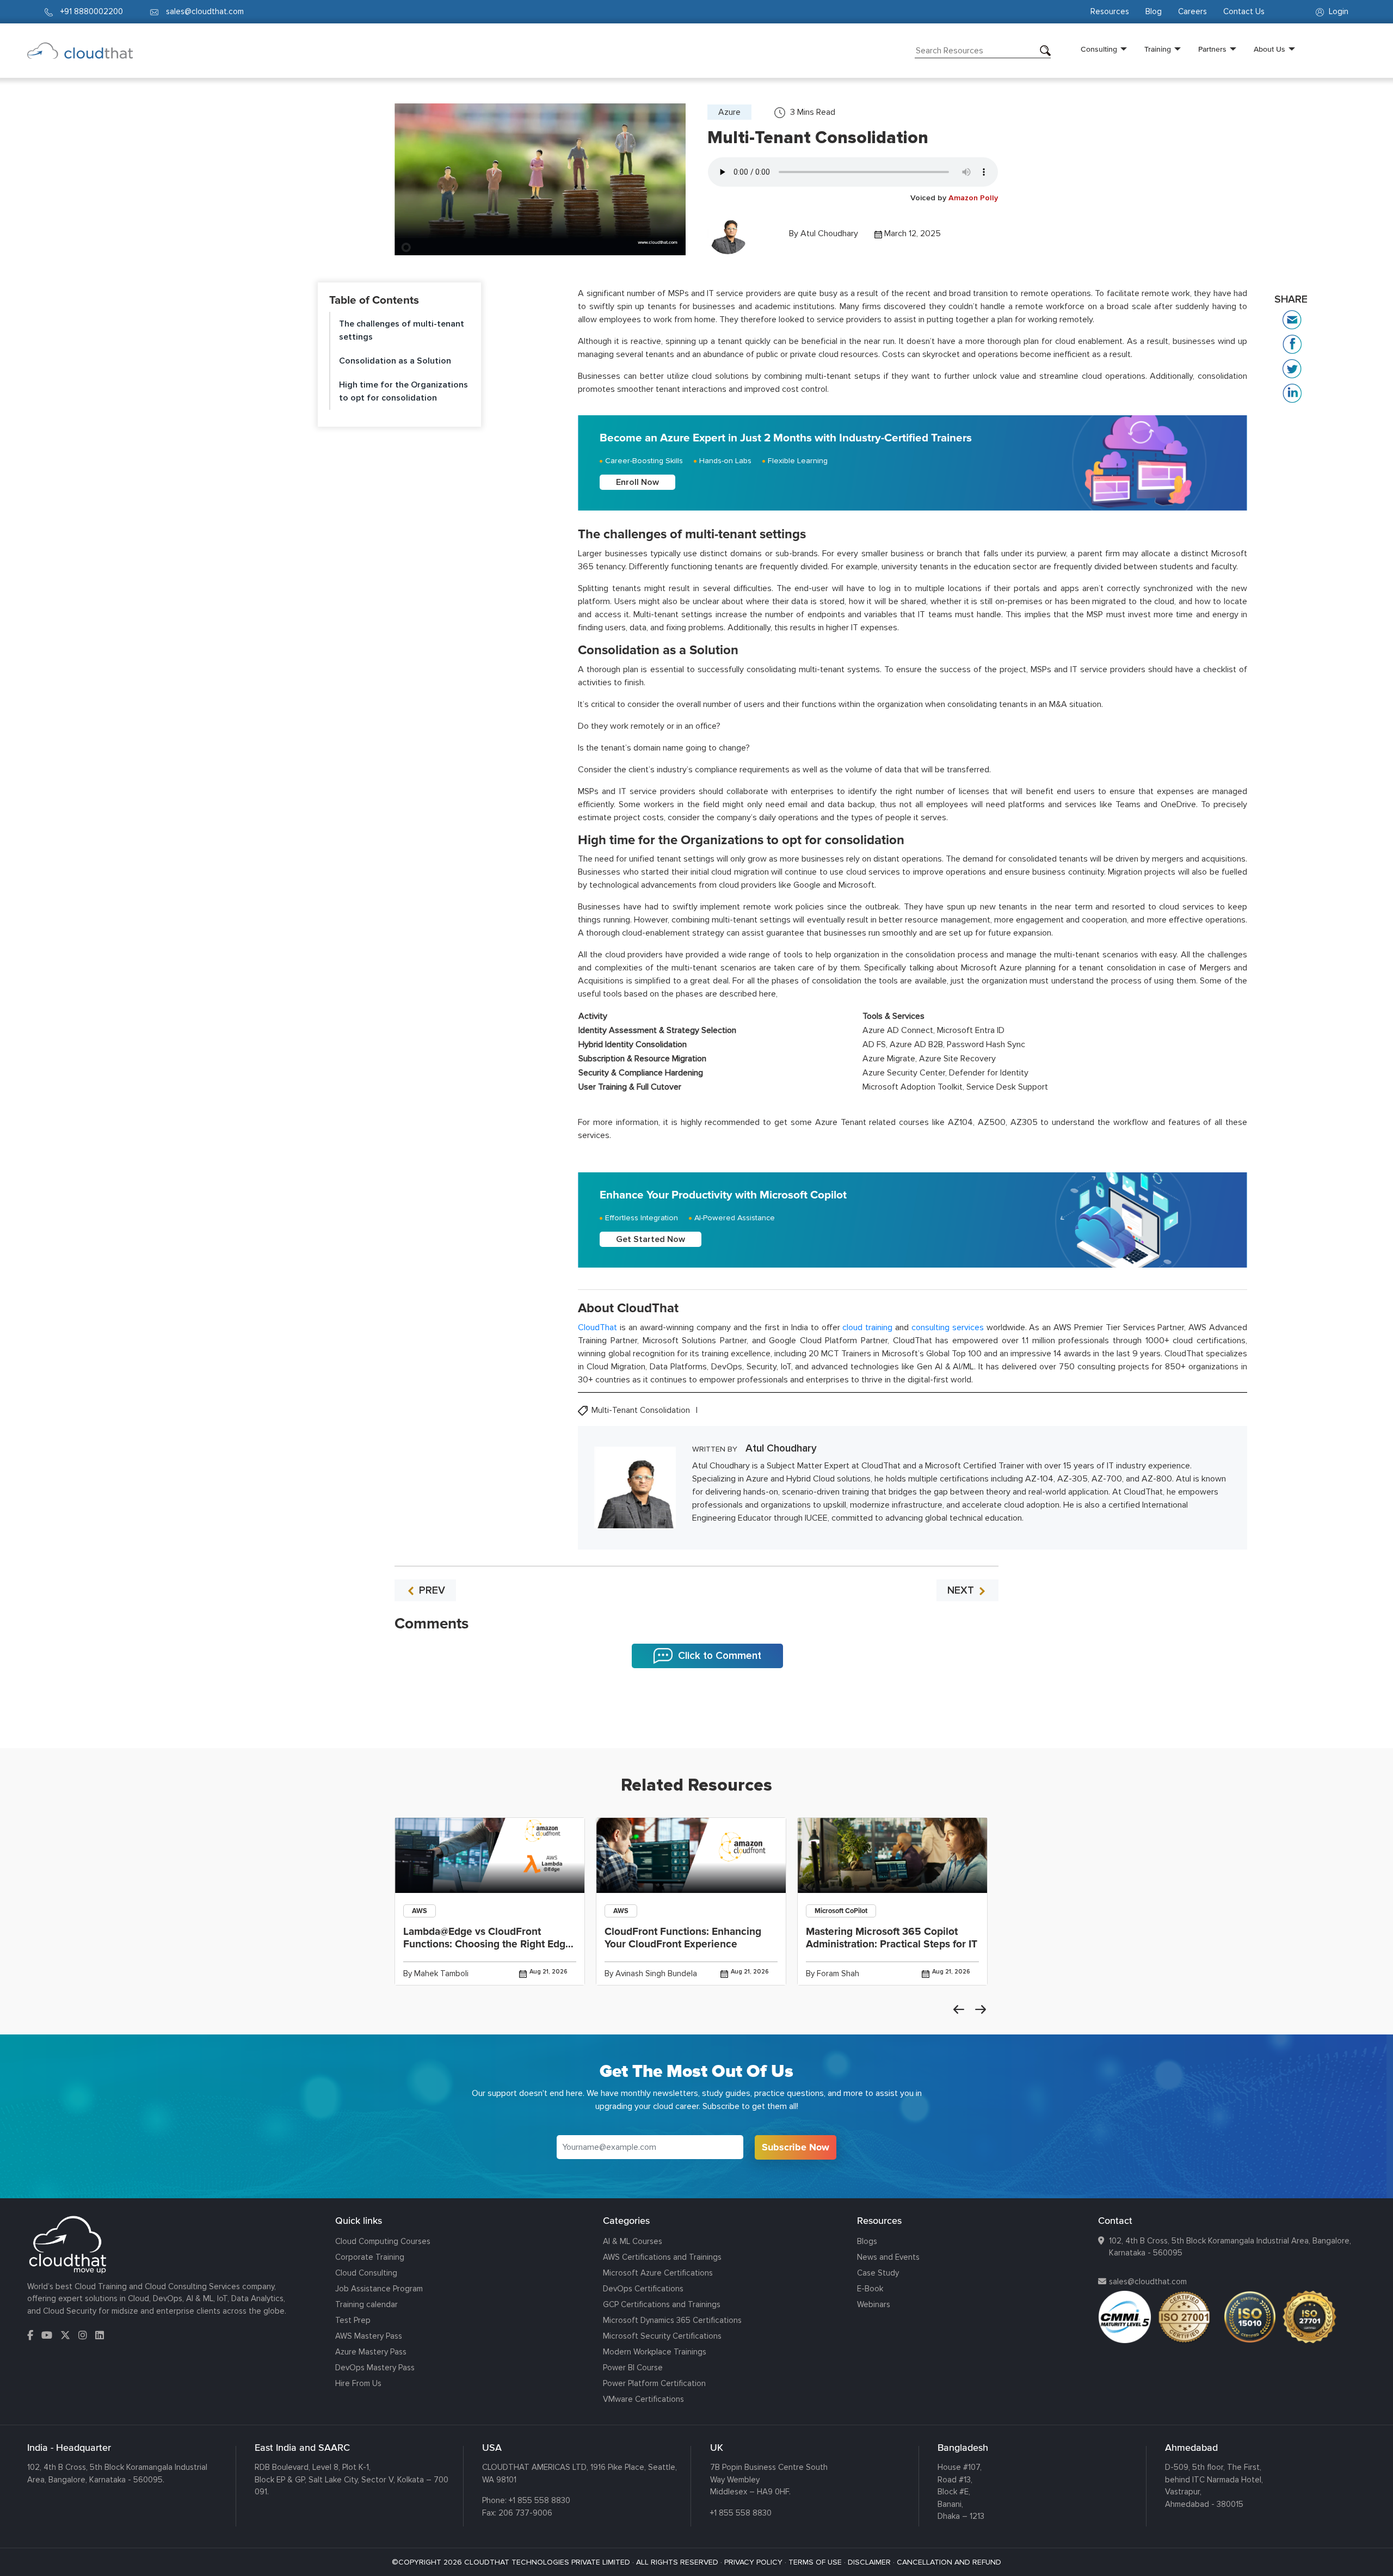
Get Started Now (651, 1239)
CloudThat (597, 1327)
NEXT (962, 1590)
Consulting (1099, 49)
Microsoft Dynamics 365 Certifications (672, 2320)
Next (981, 2009)
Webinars (874, 2304)
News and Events (888, 2257)
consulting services (948, 1327)
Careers (1192, 11)
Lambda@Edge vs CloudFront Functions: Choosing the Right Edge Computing (487, 1944)
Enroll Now (637, 482)
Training (1158, 49)
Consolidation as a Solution (395, 361)
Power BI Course (633, 2368)
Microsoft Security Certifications (662, 2336)
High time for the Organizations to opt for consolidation (403, 391)
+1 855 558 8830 (540, 2500)
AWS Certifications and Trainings (662, 2257)
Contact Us (1244, 11)
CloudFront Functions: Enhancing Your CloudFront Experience (683, 1938)
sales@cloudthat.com (1148, 2282)
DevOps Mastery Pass (375, 2368)
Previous (959, 2009)
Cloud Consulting (366, 2273)
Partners (1212, 49)
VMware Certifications (643, 2399)
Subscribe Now (796, 2147)
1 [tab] (696, 1721)
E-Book (870, 2289)
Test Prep (353, 2320)
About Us (1269, 49)
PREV (431, 1590)
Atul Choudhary (829, 233)
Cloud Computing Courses (383, 2241)
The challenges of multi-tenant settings (402, 330)
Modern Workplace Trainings (655, 2352)
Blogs (867, 2241)
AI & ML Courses (633, 2241)
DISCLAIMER (869, 2562)
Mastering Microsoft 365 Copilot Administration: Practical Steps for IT (892, 1938)
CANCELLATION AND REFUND (949, 2562)
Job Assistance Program (379, 2289)
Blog (1154, 11)
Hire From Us (358, 2383)
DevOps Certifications (643, 2289)
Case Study (878, 2273)
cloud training (867, 1327)
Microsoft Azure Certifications (658, 2273)
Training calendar (366, 2304)
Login (1337, 11)
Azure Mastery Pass (371, 2352)
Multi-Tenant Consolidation (642, 1410)
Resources (1110, 11)
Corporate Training (370, 2257)
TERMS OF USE (815, 2562)
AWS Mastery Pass (369, 2336)
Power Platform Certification (654, 2383)
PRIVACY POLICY (753, 2562)
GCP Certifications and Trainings (662, 2304)
